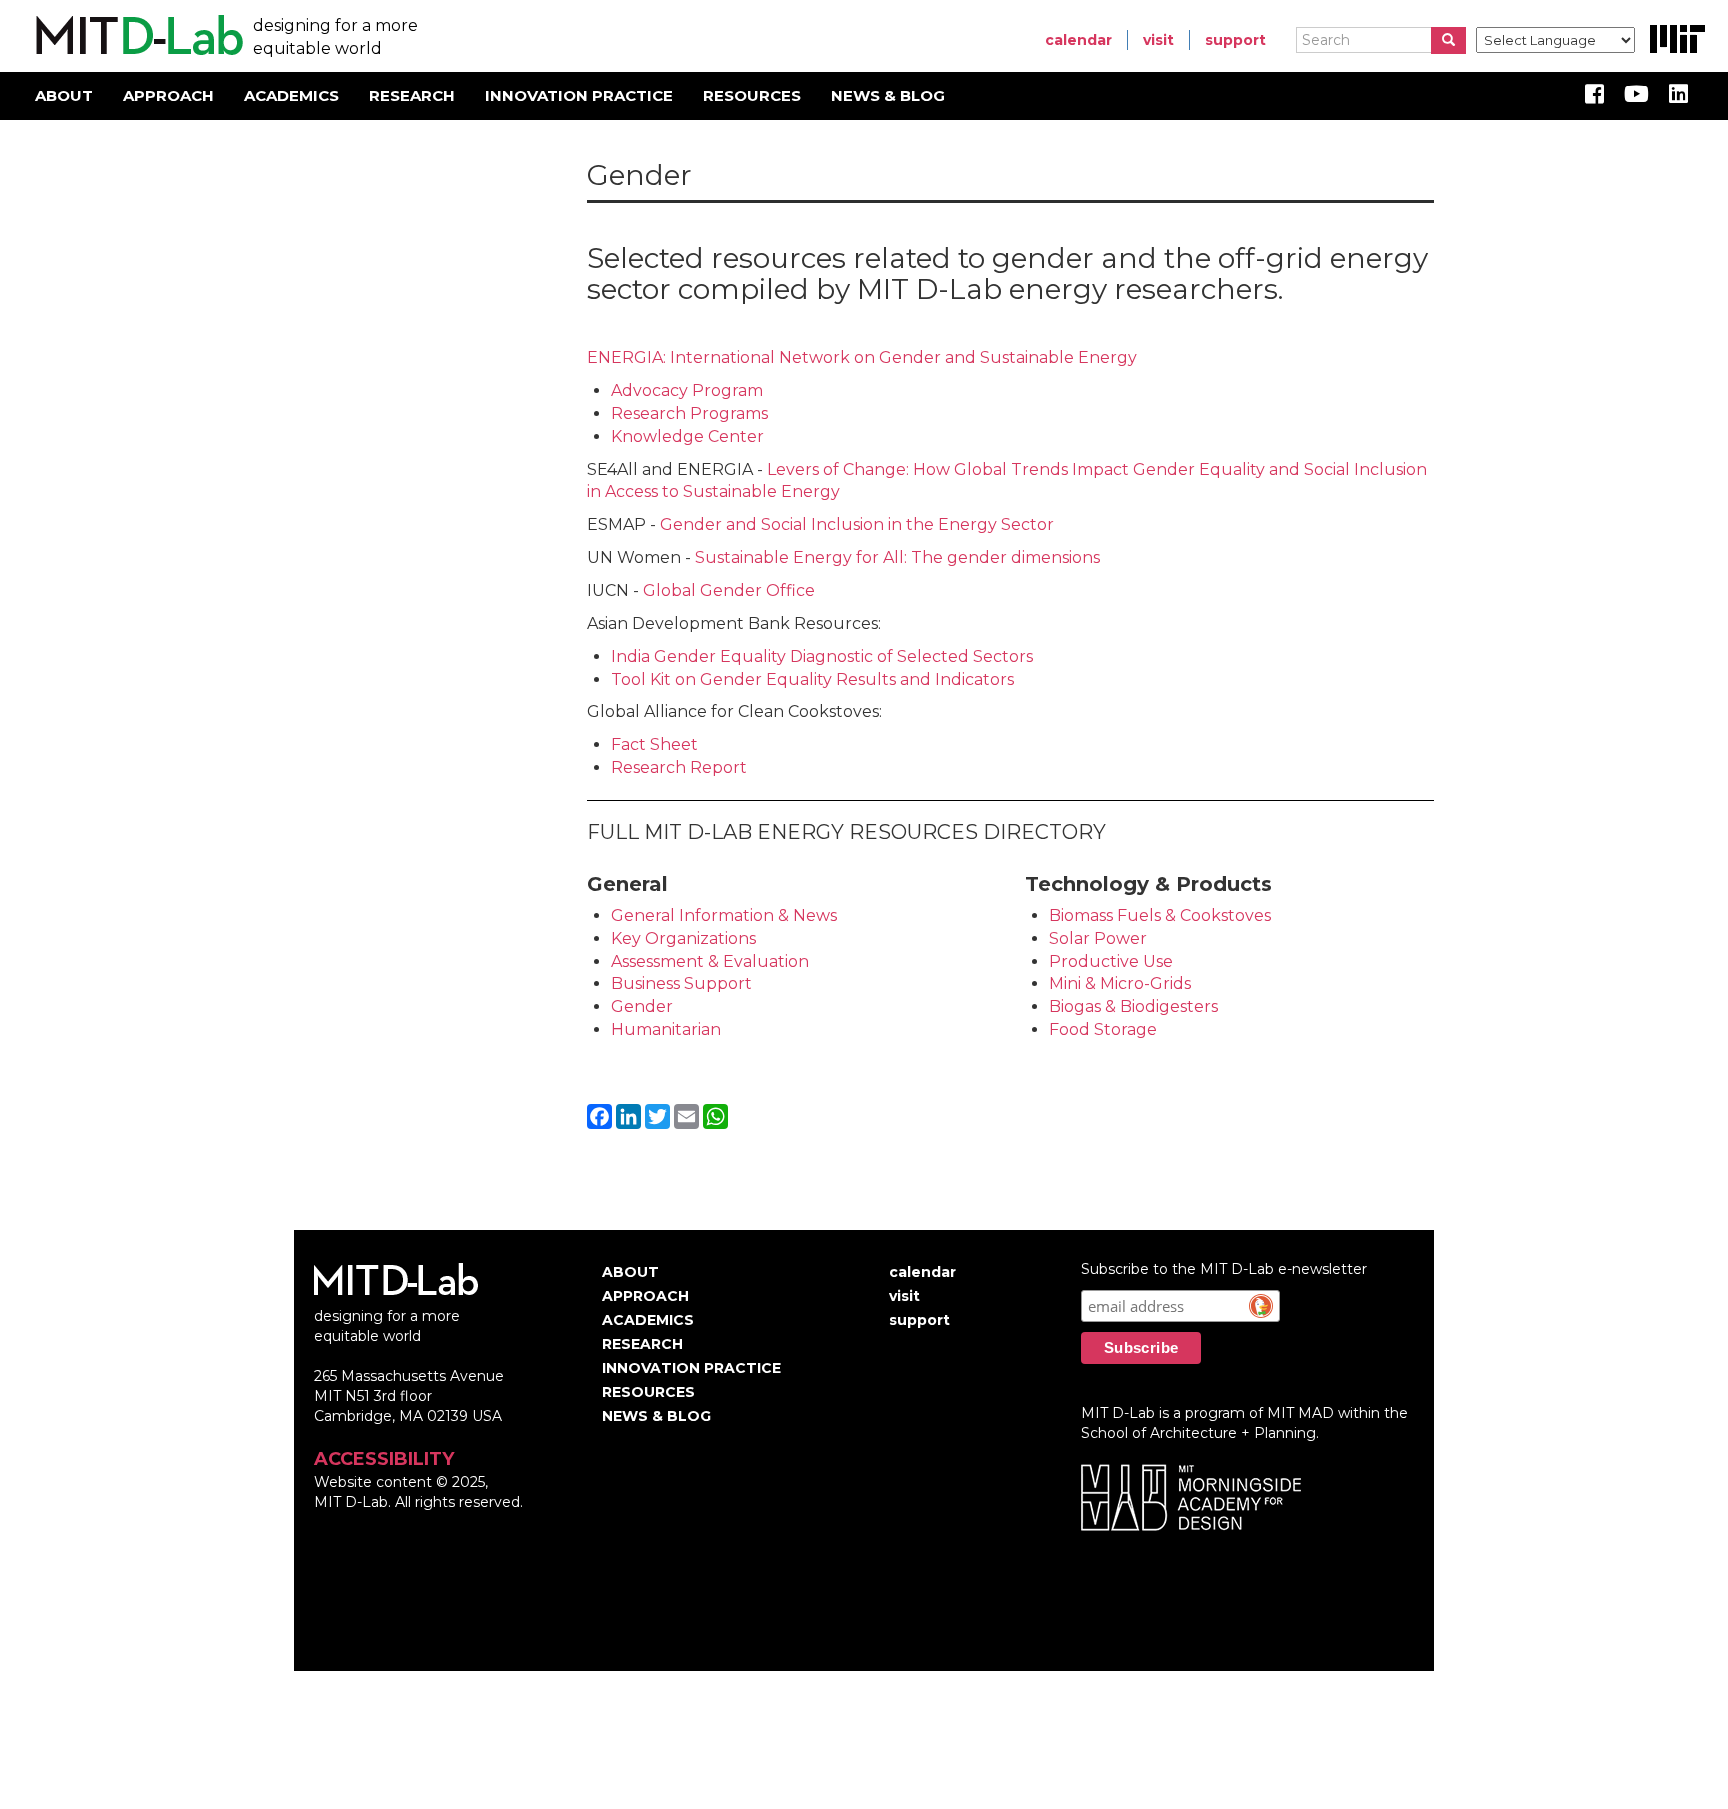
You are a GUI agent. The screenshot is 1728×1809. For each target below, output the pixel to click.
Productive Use (1111, 961)
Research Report (679, 767)
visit (1158, 40)
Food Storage (1103, 1029)
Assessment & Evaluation (710, 961)
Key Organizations (683, 938)
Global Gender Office (729, 590)
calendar (1078, 40)
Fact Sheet (654, 744)
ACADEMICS (291, 95)
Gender (642, 1006)
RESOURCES (752, 95)
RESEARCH (412, 95)
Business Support (681, 983)
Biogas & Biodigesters (1133, 1006)
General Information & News (724, 915)
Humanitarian (666, 1029)
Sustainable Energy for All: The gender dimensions (897, 557)
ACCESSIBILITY (384, 1459)
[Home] (136, 36)
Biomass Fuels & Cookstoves (1162, 915)
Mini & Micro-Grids (1120, 983)
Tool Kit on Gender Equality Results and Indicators (812, 679)
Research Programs (689, 413)
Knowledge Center (687, 436)
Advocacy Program (687, 390)
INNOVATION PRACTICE (579, 95)
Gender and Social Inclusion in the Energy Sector (857, 524)
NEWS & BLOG (888, 95)
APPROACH (168, 95)
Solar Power (1098, 938)
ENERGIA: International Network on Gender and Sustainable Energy (862, 357)
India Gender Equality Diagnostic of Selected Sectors (822, 656)
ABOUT (64, 95)
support (1235, 40)
